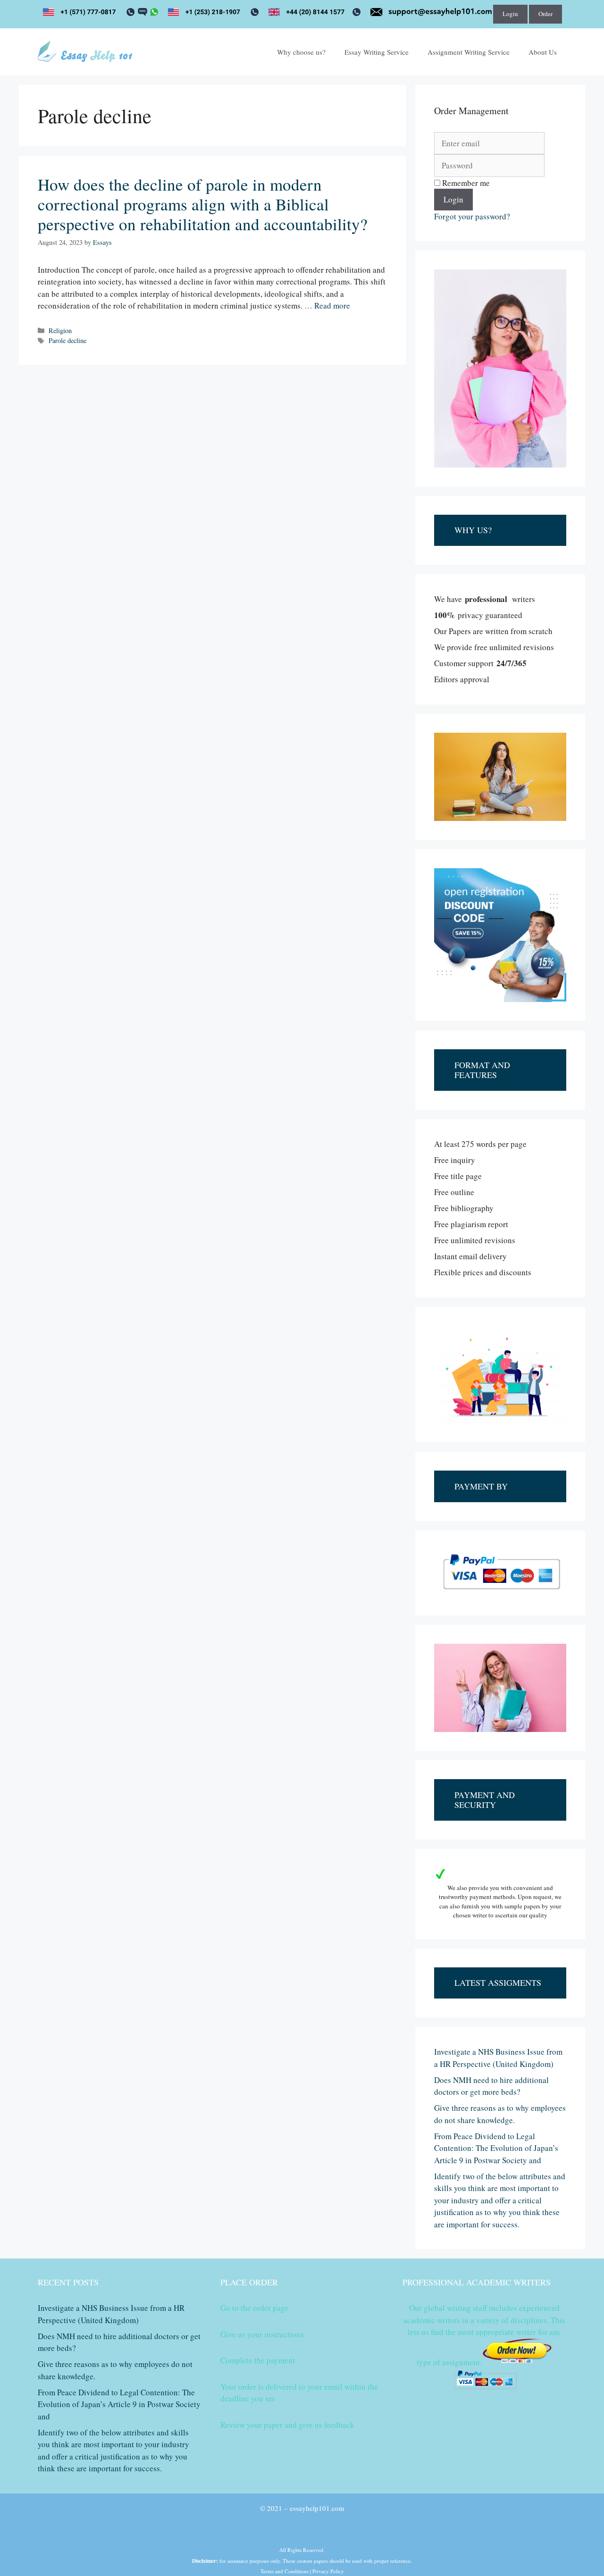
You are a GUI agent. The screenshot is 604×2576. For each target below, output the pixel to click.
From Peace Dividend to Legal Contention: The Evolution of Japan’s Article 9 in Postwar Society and (496, 2148)
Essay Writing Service (377, 52)
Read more (332, 305)
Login (510, 14)
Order (545, 14)
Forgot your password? (472, 216)
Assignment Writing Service (469, 52)
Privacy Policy (328, 2571)
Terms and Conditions (285, 2571)
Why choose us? (301, 52)
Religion (60, 330)
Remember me (465, 183)
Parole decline (67, 340)
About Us (543, 52)
